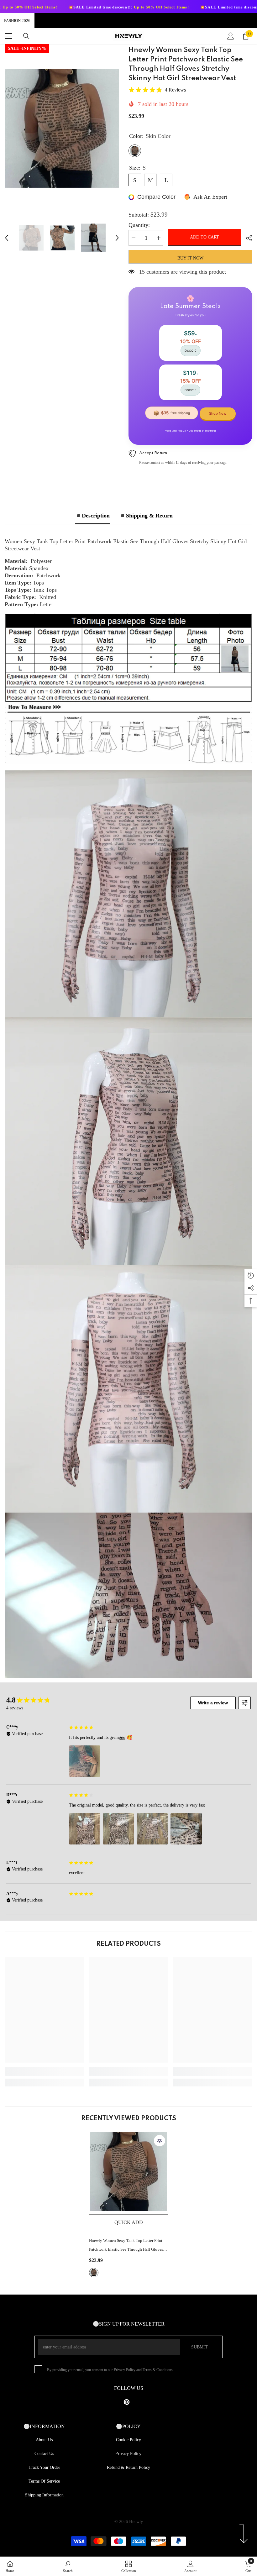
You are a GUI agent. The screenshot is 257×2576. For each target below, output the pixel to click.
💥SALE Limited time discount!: (182, 7)
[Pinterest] (127, 2402)
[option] (62, 129)
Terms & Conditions (158, 2370)
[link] (44, 2072)
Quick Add (129, 2222)
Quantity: (139, 225)
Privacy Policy (125, 2370)
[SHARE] (247, 238)
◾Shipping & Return (146, 516)
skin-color (94, 2273)
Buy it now (190, 258)
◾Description (92, 516)
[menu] (8, 36)
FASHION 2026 (17, 21)
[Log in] (231, 36)
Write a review (213, 1703)
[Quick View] (160, 2141)
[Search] (26, 36)
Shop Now (218, 413)
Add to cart (205, 237)
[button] (7, 238)
